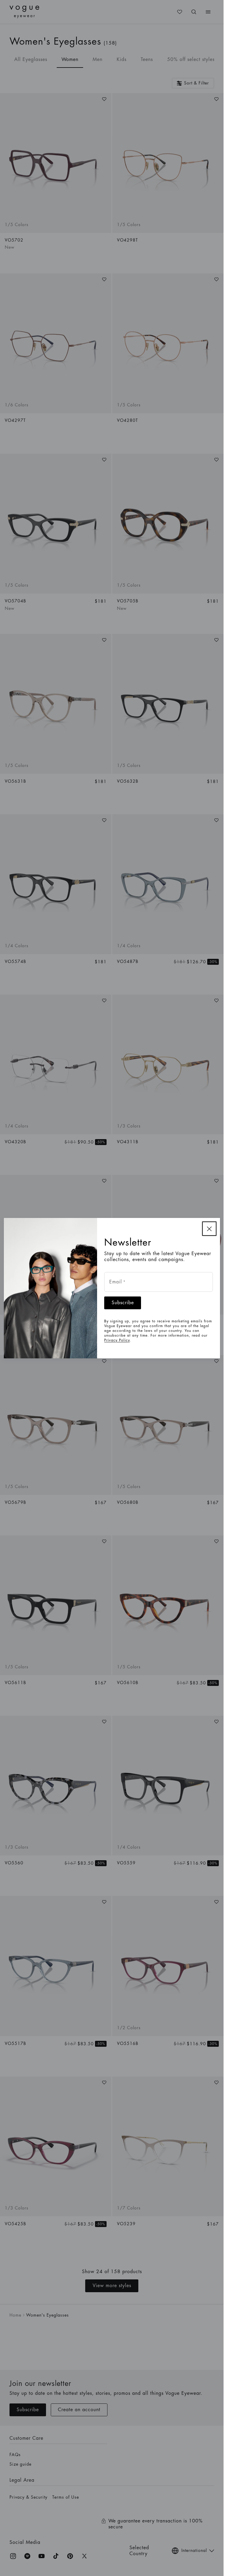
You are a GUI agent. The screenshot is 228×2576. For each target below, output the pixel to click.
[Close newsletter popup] (209, 1229)
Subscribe (123, 1303)
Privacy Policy (117, 1340)
